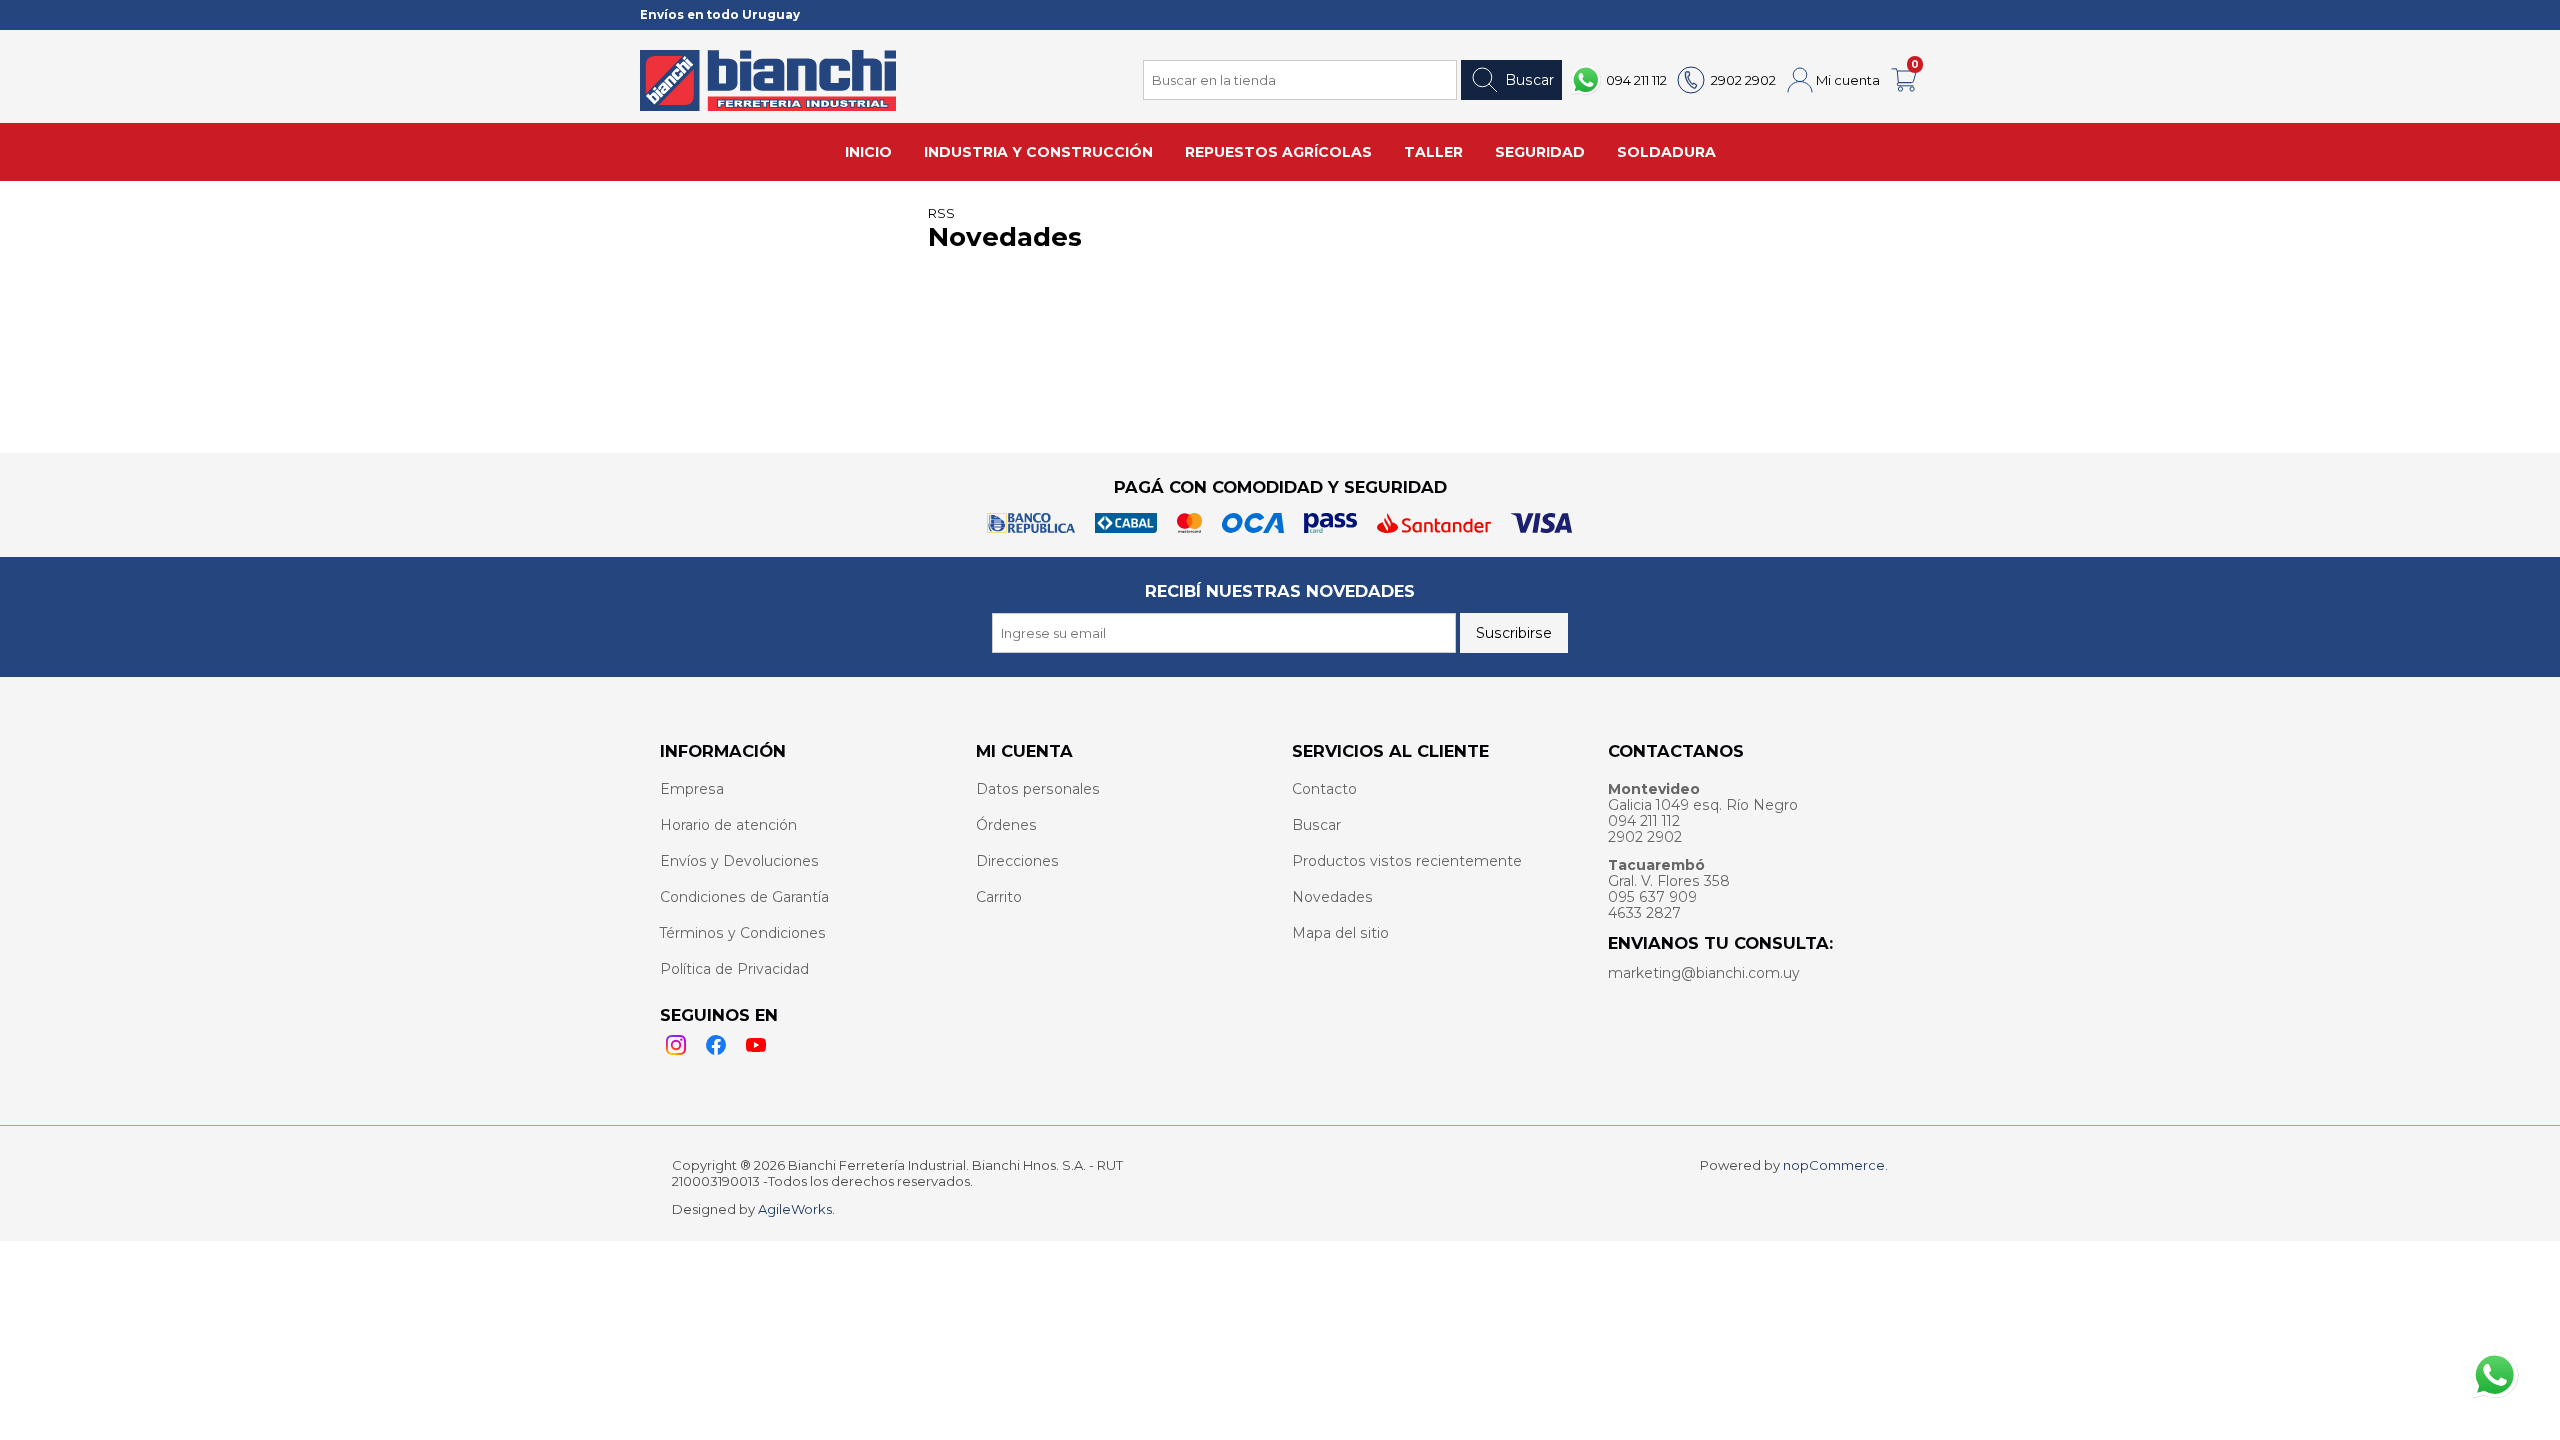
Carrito (999, 897)
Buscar (1529, 80)
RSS (941, 213)
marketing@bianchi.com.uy (1704, 973)
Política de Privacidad (734, 969)
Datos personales (1038, 789)
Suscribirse (1514, 633)
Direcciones (1017, 861)
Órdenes (1006, 825)
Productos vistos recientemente (1407, 861)
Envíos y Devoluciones (739, 861)
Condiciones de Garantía (744, 897)
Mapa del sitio (1340, 933)
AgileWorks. (796, 1209)
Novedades (1332, 897)
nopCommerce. (1835, 1165)
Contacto (1324, 789)
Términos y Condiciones (743, 933)
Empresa (692, 789)
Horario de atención (728, 825)
